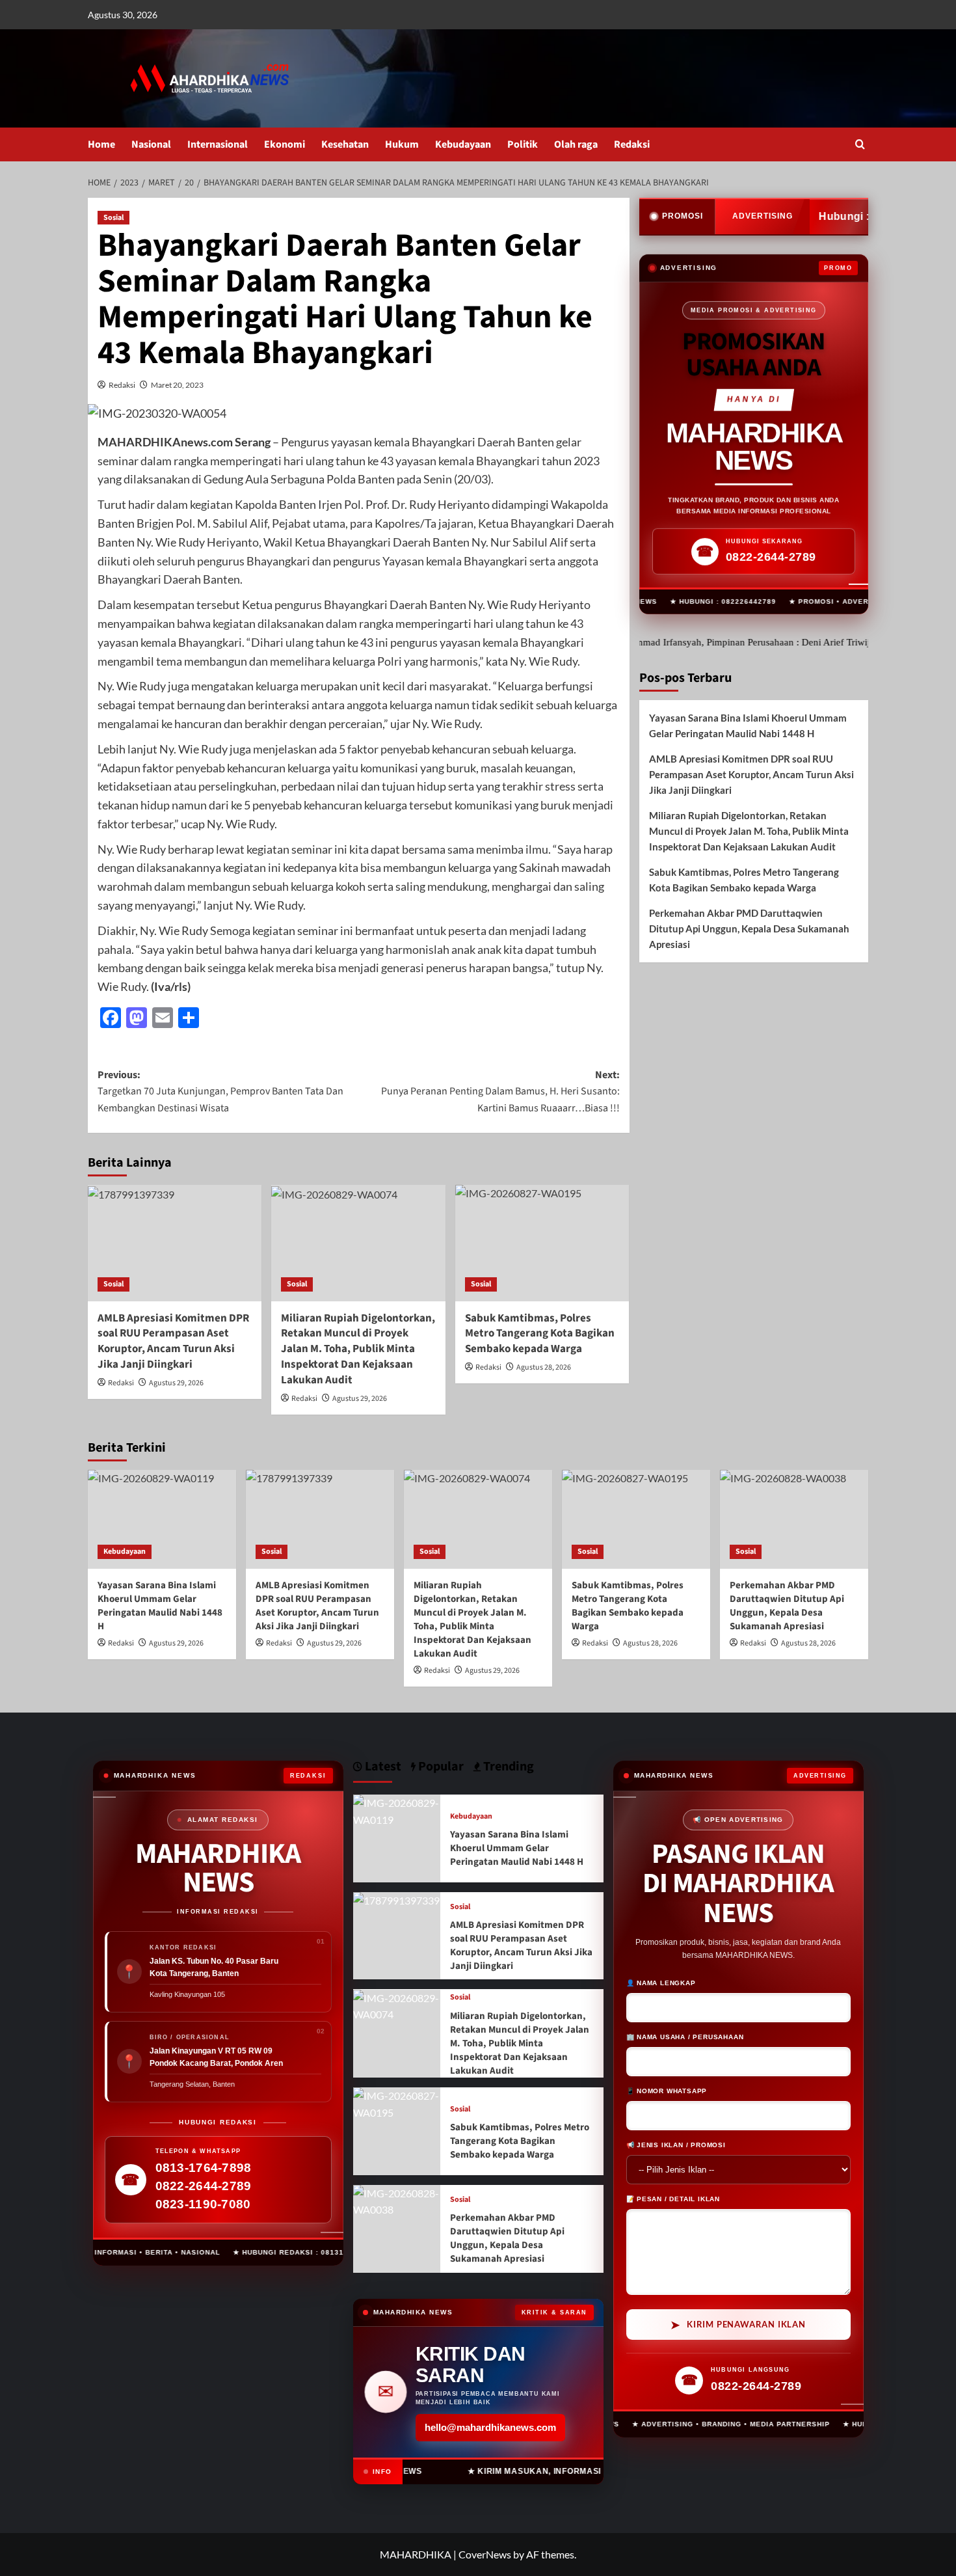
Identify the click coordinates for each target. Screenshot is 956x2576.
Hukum (402, 144)
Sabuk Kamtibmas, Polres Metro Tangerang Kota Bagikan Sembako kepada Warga (744, 880)
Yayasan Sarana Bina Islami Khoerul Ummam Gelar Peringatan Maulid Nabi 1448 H (748, 725)
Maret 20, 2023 (177, 385)
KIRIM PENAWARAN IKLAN (738, 2324)
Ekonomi (285, 144)
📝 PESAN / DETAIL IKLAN (673, 2198)
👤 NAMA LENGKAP (661, 1982)
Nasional (151, 144)
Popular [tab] (440, 1767)
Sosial (113, 218)
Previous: (220, 1091)
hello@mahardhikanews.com (490, 2427)
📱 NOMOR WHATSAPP (667, 2090)
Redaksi (632, 144)
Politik (523, 144)
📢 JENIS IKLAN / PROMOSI (676, 2144)
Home (101, 144)
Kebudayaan (463, 144)
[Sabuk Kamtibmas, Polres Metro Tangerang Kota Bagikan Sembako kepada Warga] (542, 1243)
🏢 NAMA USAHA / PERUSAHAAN (685, 2036)
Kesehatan (345, 144)
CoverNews (485, 2554)
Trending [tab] (507, 1767)
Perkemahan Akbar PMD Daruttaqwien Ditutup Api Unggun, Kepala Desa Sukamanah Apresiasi (749, 929)
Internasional (218, 144)
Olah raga (576, 144)
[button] (860, 144)
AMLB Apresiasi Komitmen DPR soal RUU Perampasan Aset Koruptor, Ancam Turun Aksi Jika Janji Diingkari (173, 1341)
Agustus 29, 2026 (176, 1383)
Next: (500, 1091)
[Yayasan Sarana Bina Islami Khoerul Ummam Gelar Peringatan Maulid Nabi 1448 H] (162, 1519)
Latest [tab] (382, 1767)
